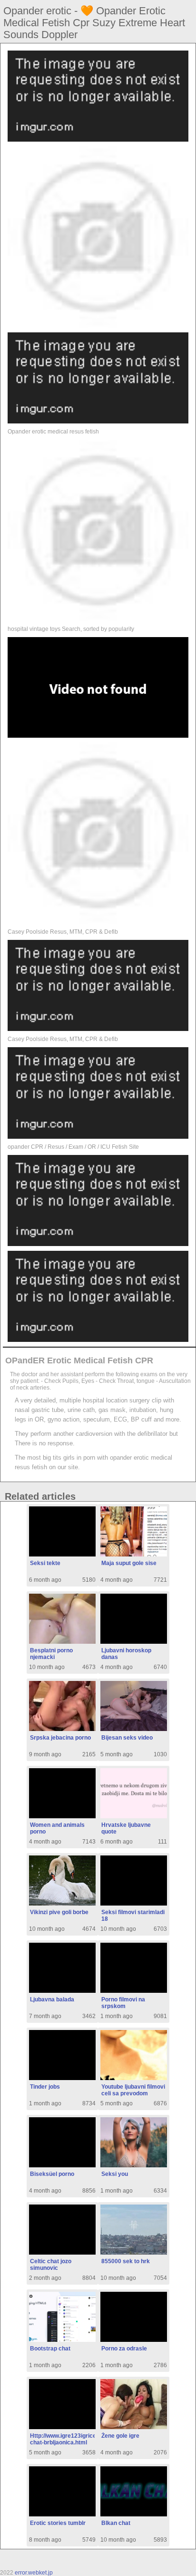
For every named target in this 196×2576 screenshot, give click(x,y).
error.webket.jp (34, 2573)
